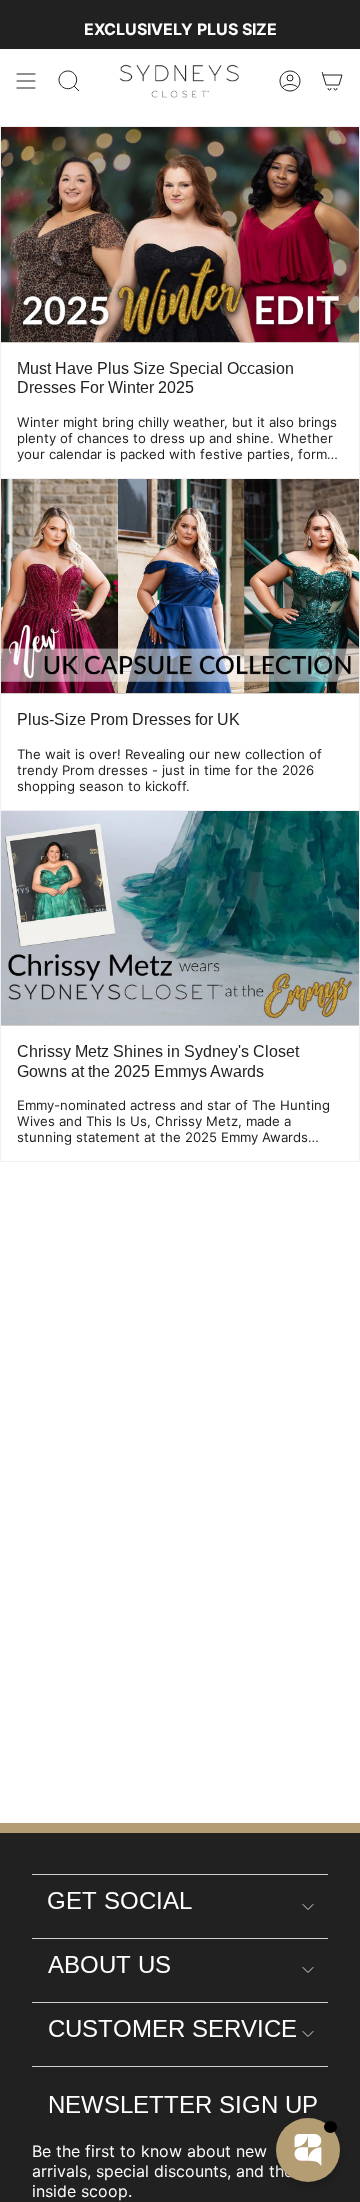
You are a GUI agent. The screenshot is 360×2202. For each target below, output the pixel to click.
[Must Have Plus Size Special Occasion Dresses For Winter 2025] (180, 234)
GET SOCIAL (119, 1900)
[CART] (332, 81)
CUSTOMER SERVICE (172, 2028)
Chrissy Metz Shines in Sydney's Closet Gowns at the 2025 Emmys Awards (158, 1061)
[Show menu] (26, 81)
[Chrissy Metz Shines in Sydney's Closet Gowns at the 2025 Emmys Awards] (180, 918)
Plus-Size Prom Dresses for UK (128, 719)
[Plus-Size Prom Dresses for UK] (180, 586)
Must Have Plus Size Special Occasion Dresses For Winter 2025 (155, 378)
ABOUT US (109, 1964)
